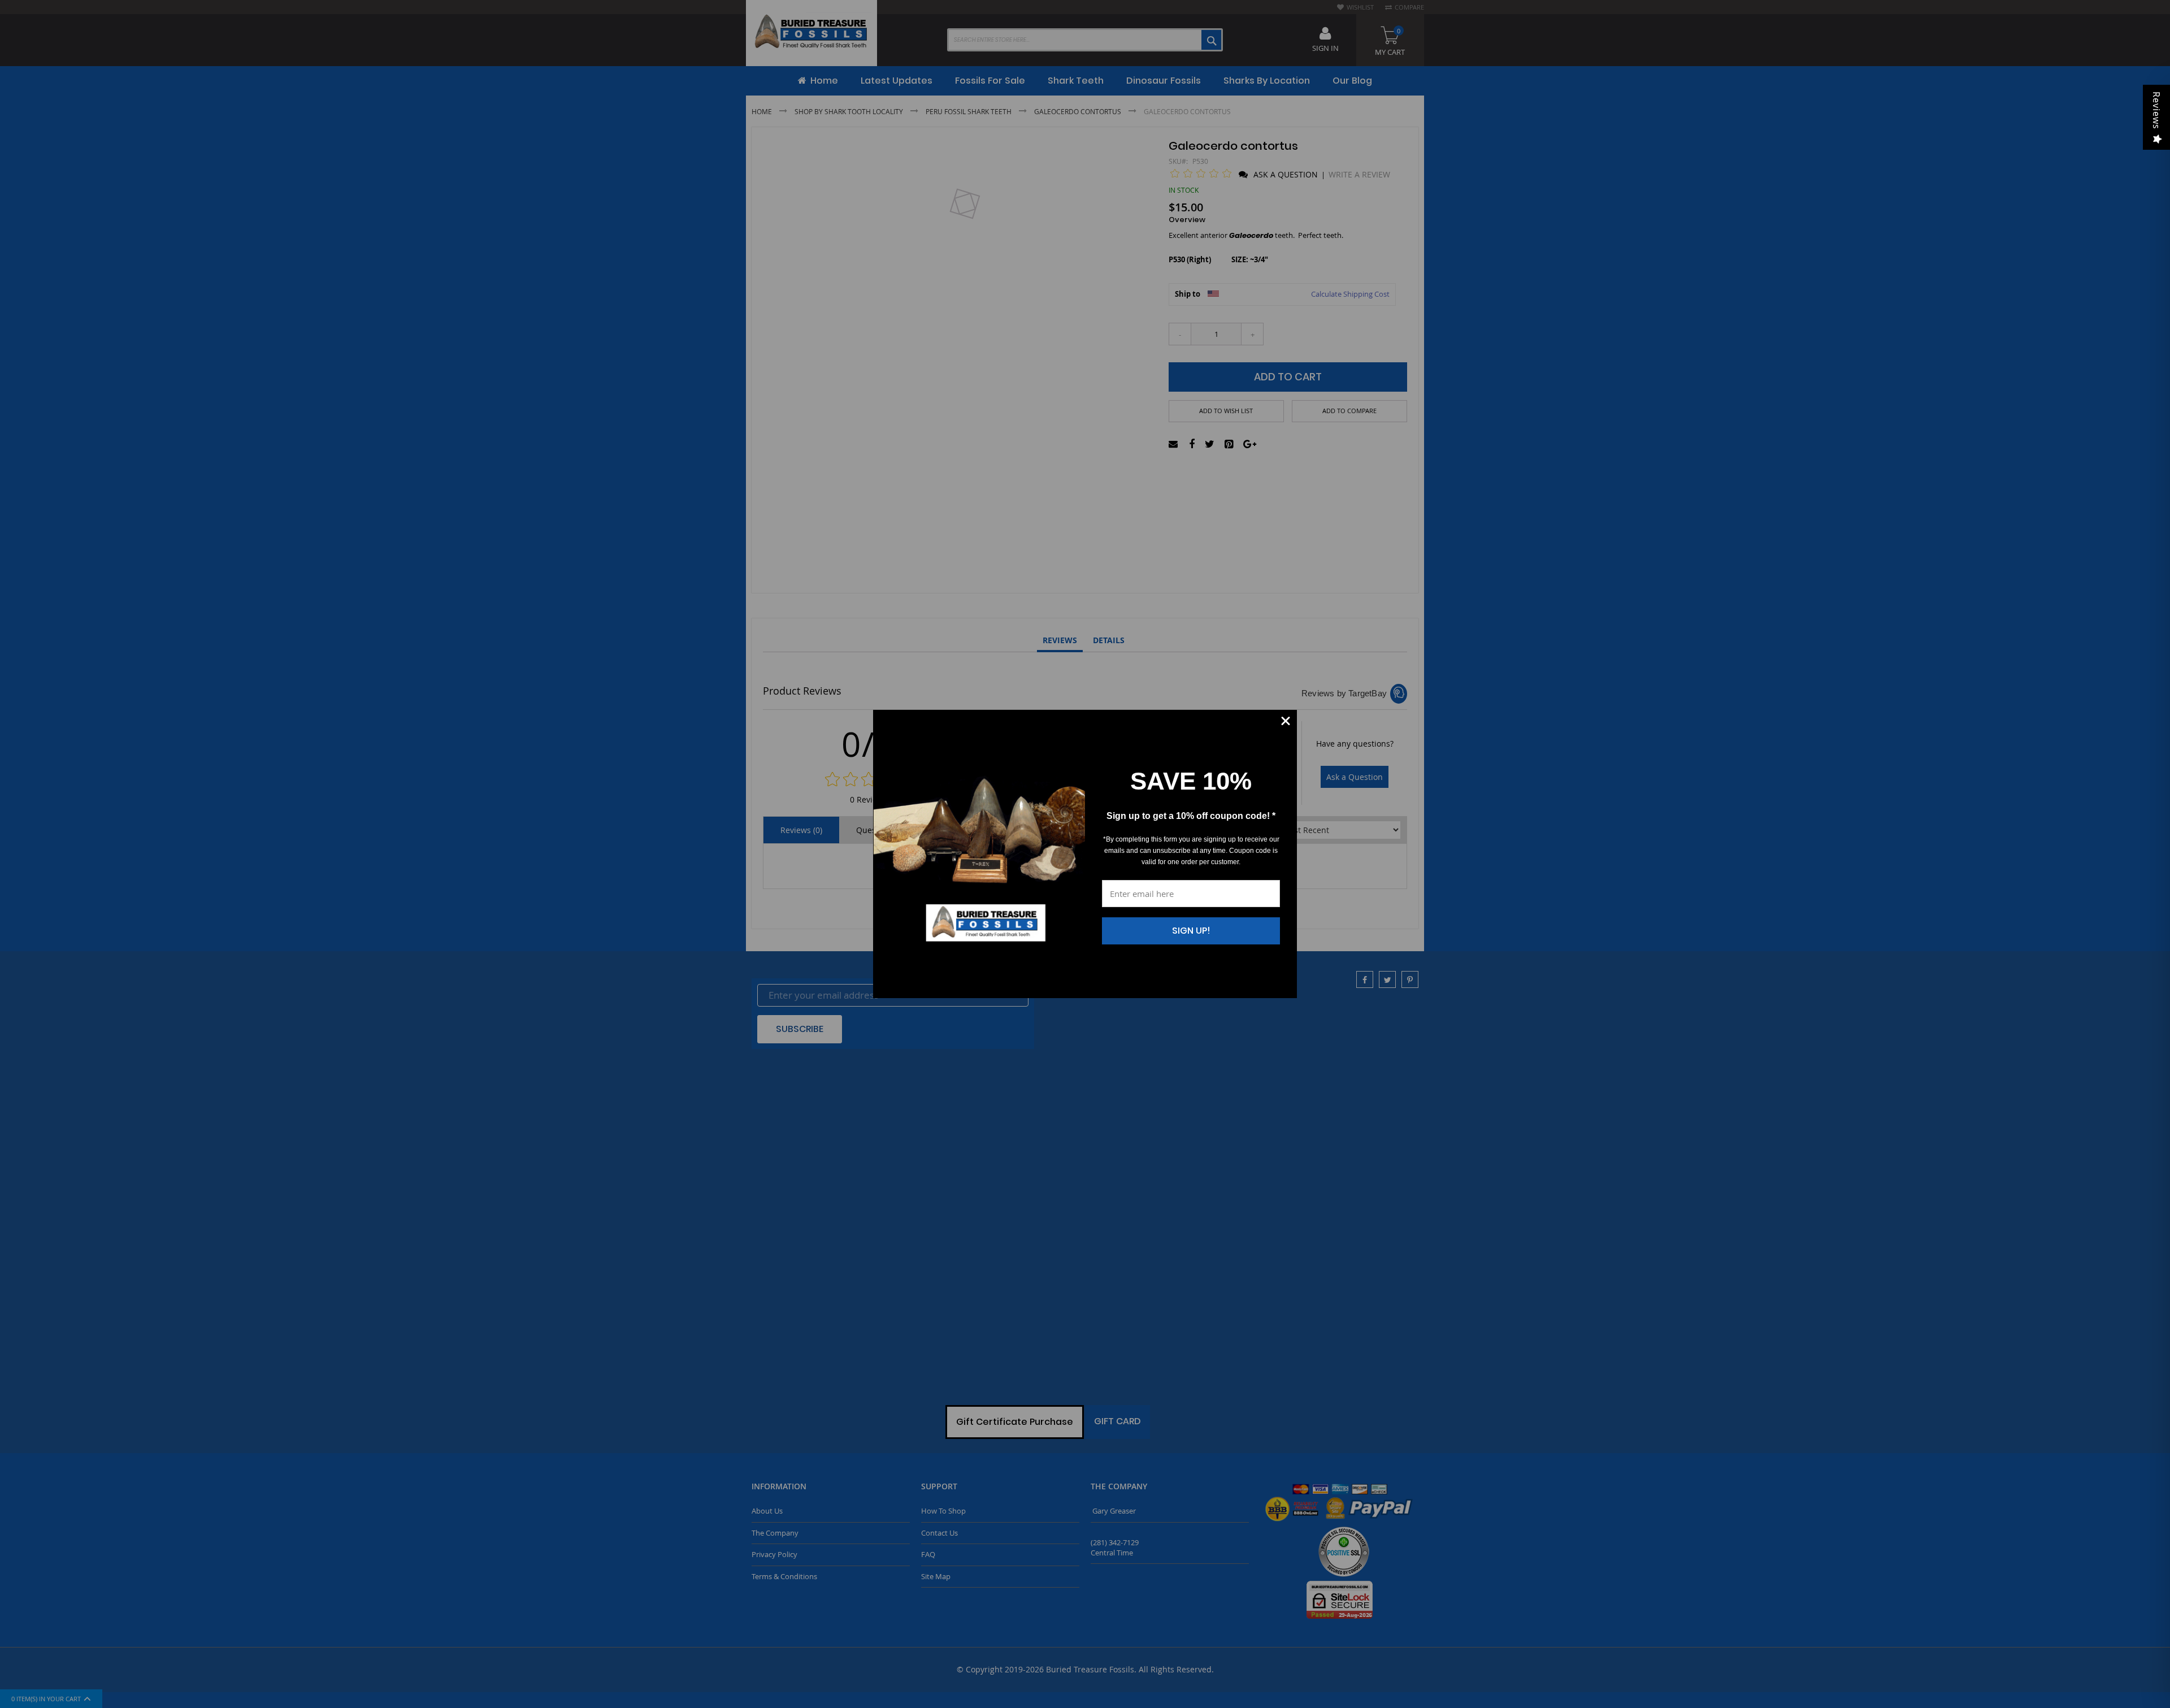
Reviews (2156, 110)
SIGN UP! (1191, 931)
